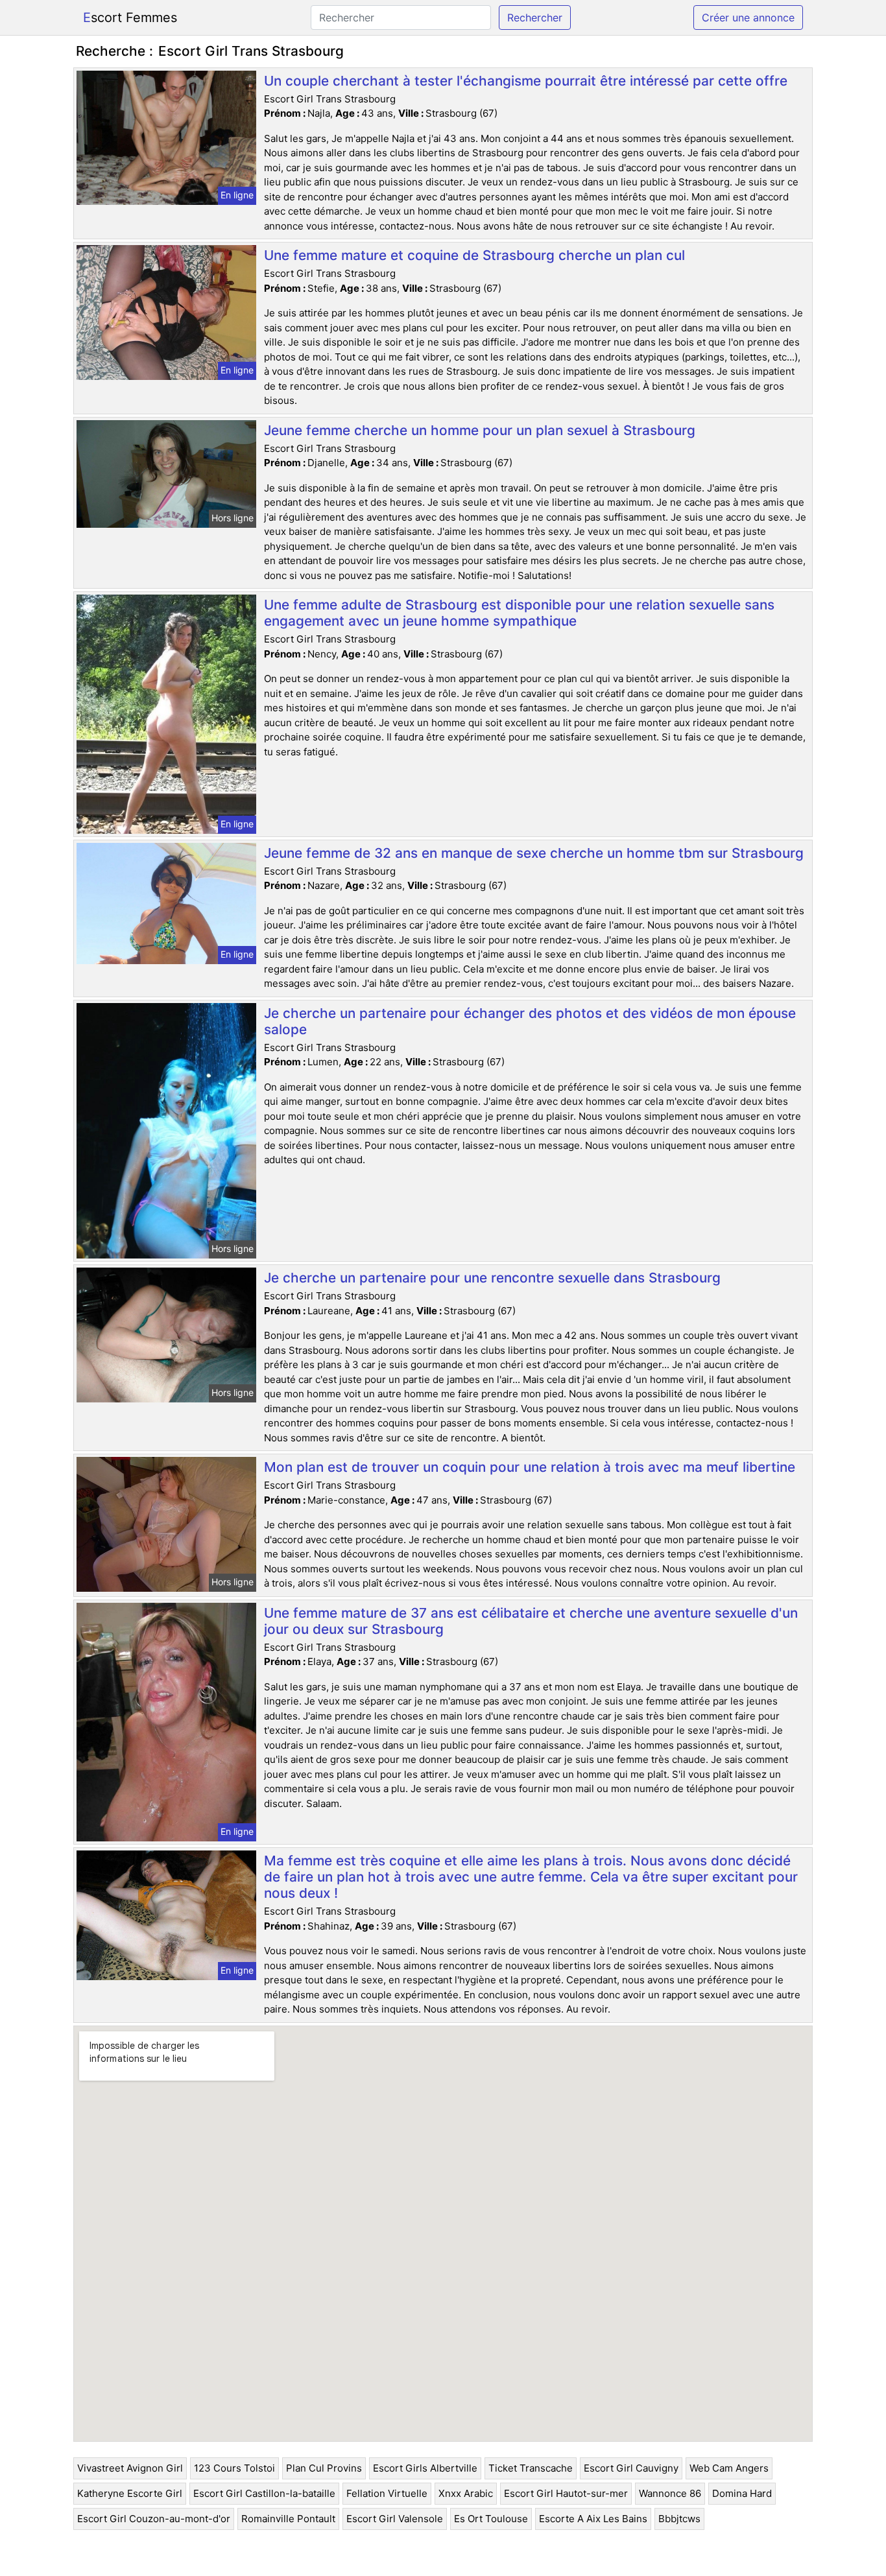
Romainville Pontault (288, 2519)
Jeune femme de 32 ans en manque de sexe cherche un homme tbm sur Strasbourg (534, 853)
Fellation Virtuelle (387, 2493)
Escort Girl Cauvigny (631, 2468)
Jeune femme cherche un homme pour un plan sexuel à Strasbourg (480, 430)
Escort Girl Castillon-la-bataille (264, 2493)
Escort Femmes (130, 18)
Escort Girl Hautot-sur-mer (566, 2493)
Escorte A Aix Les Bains (593, 2519)
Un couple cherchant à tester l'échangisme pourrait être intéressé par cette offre (526, 81)
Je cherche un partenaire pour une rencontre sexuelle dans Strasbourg (492, 1278)
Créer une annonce (748, 18)
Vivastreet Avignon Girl (130, 2468)
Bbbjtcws (679, 2519)
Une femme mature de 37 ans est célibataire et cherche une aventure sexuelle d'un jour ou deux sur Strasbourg (531, 1621)
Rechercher (535, 18)
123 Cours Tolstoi (234, 2468)
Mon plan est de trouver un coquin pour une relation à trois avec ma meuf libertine (530, 1467)
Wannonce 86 (670, 2493)
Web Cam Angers (729, 2468)
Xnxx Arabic (466, 2493)
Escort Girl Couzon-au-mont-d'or (154, 2519)
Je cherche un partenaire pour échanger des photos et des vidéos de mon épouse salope (530, 1021)
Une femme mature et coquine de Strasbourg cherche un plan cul (474, 255)
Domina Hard (742, 2493)
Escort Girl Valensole (395, 2519)
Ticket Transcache (531, 2468)
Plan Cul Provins (324, 2468)
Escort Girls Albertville (425, 2468)
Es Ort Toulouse (491, 2519)
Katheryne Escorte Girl (130, 2493)
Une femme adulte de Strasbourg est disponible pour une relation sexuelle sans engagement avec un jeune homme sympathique (519, 613)
